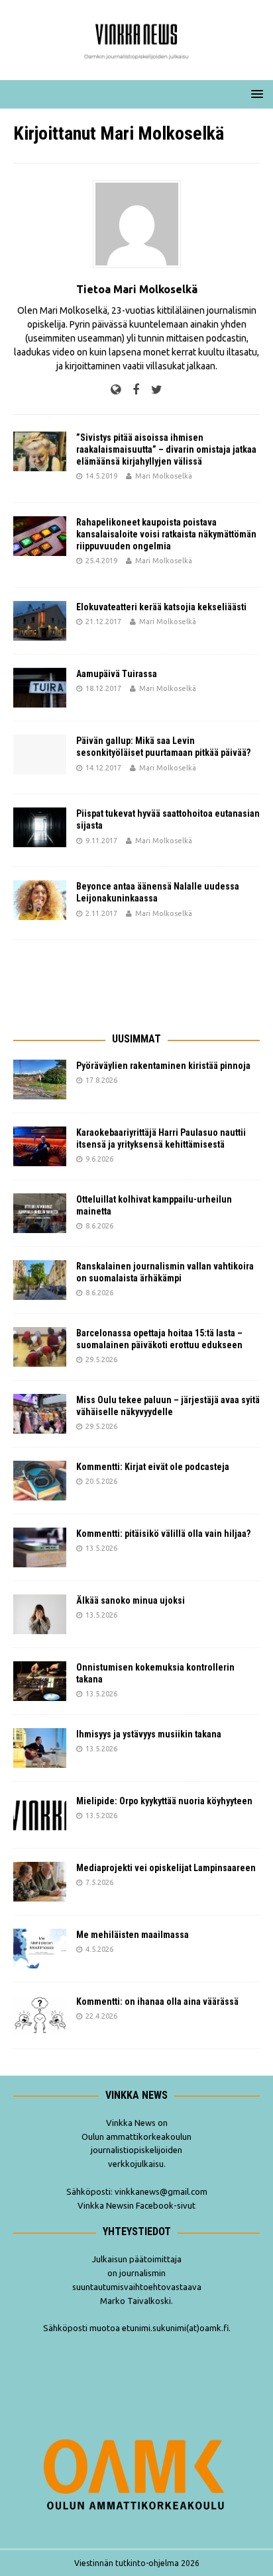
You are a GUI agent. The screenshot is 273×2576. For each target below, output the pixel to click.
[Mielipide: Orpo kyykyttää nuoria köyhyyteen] (40, 1815)
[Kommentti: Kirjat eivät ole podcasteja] (40, 1481)
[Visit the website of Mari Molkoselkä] (116, 390)
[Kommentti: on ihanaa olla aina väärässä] (40, 2015)
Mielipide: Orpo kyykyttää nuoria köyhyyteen (164, 1801)
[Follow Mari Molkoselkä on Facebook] (131, 390)
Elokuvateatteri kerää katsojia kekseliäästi (161, 607)
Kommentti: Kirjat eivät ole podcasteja (154, 1467)
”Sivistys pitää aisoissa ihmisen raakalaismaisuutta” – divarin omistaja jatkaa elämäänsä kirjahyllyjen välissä (166, 449)
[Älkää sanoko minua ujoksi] (40, 1614)
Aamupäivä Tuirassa (117, 674)
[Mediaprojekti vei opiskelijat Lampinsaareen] (40, 1882)
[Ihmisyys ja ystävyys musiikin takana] (40, 1748)
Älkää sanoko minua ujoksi (131, 1600)
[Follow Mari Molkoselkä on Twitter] (152, 390)
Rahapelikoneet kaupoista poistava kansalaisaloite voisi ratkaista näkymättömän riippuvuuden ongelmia (166, 534)
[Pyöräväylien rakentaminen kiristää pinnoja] (40, 1080)
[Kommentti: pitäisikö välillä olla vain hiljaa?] (40, 1547)
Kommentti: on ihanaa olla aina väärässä (158, 2001)
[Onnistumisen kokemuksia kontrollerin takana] (40, 1681)
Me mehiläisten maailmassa (133, 1935)
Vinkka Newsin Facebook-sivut (136, 2205)
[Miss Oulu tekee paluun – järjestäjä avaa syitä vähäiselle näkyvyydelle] (40, 1414)
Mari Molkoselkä (164, 476)
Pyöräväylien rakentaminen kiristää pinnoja (163, 1066)
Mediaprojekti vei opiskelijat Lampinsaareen (166, 1868)
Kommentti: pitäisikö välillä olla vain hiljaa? (163, 1534)
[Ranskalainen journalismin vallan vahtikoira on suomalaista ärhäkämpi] (40, 1280)
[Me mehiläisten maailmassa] (40, 1949)
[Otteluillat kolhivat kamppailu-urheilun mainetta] (40, 1213)
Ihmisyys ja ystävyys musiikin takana (151, 1734)
